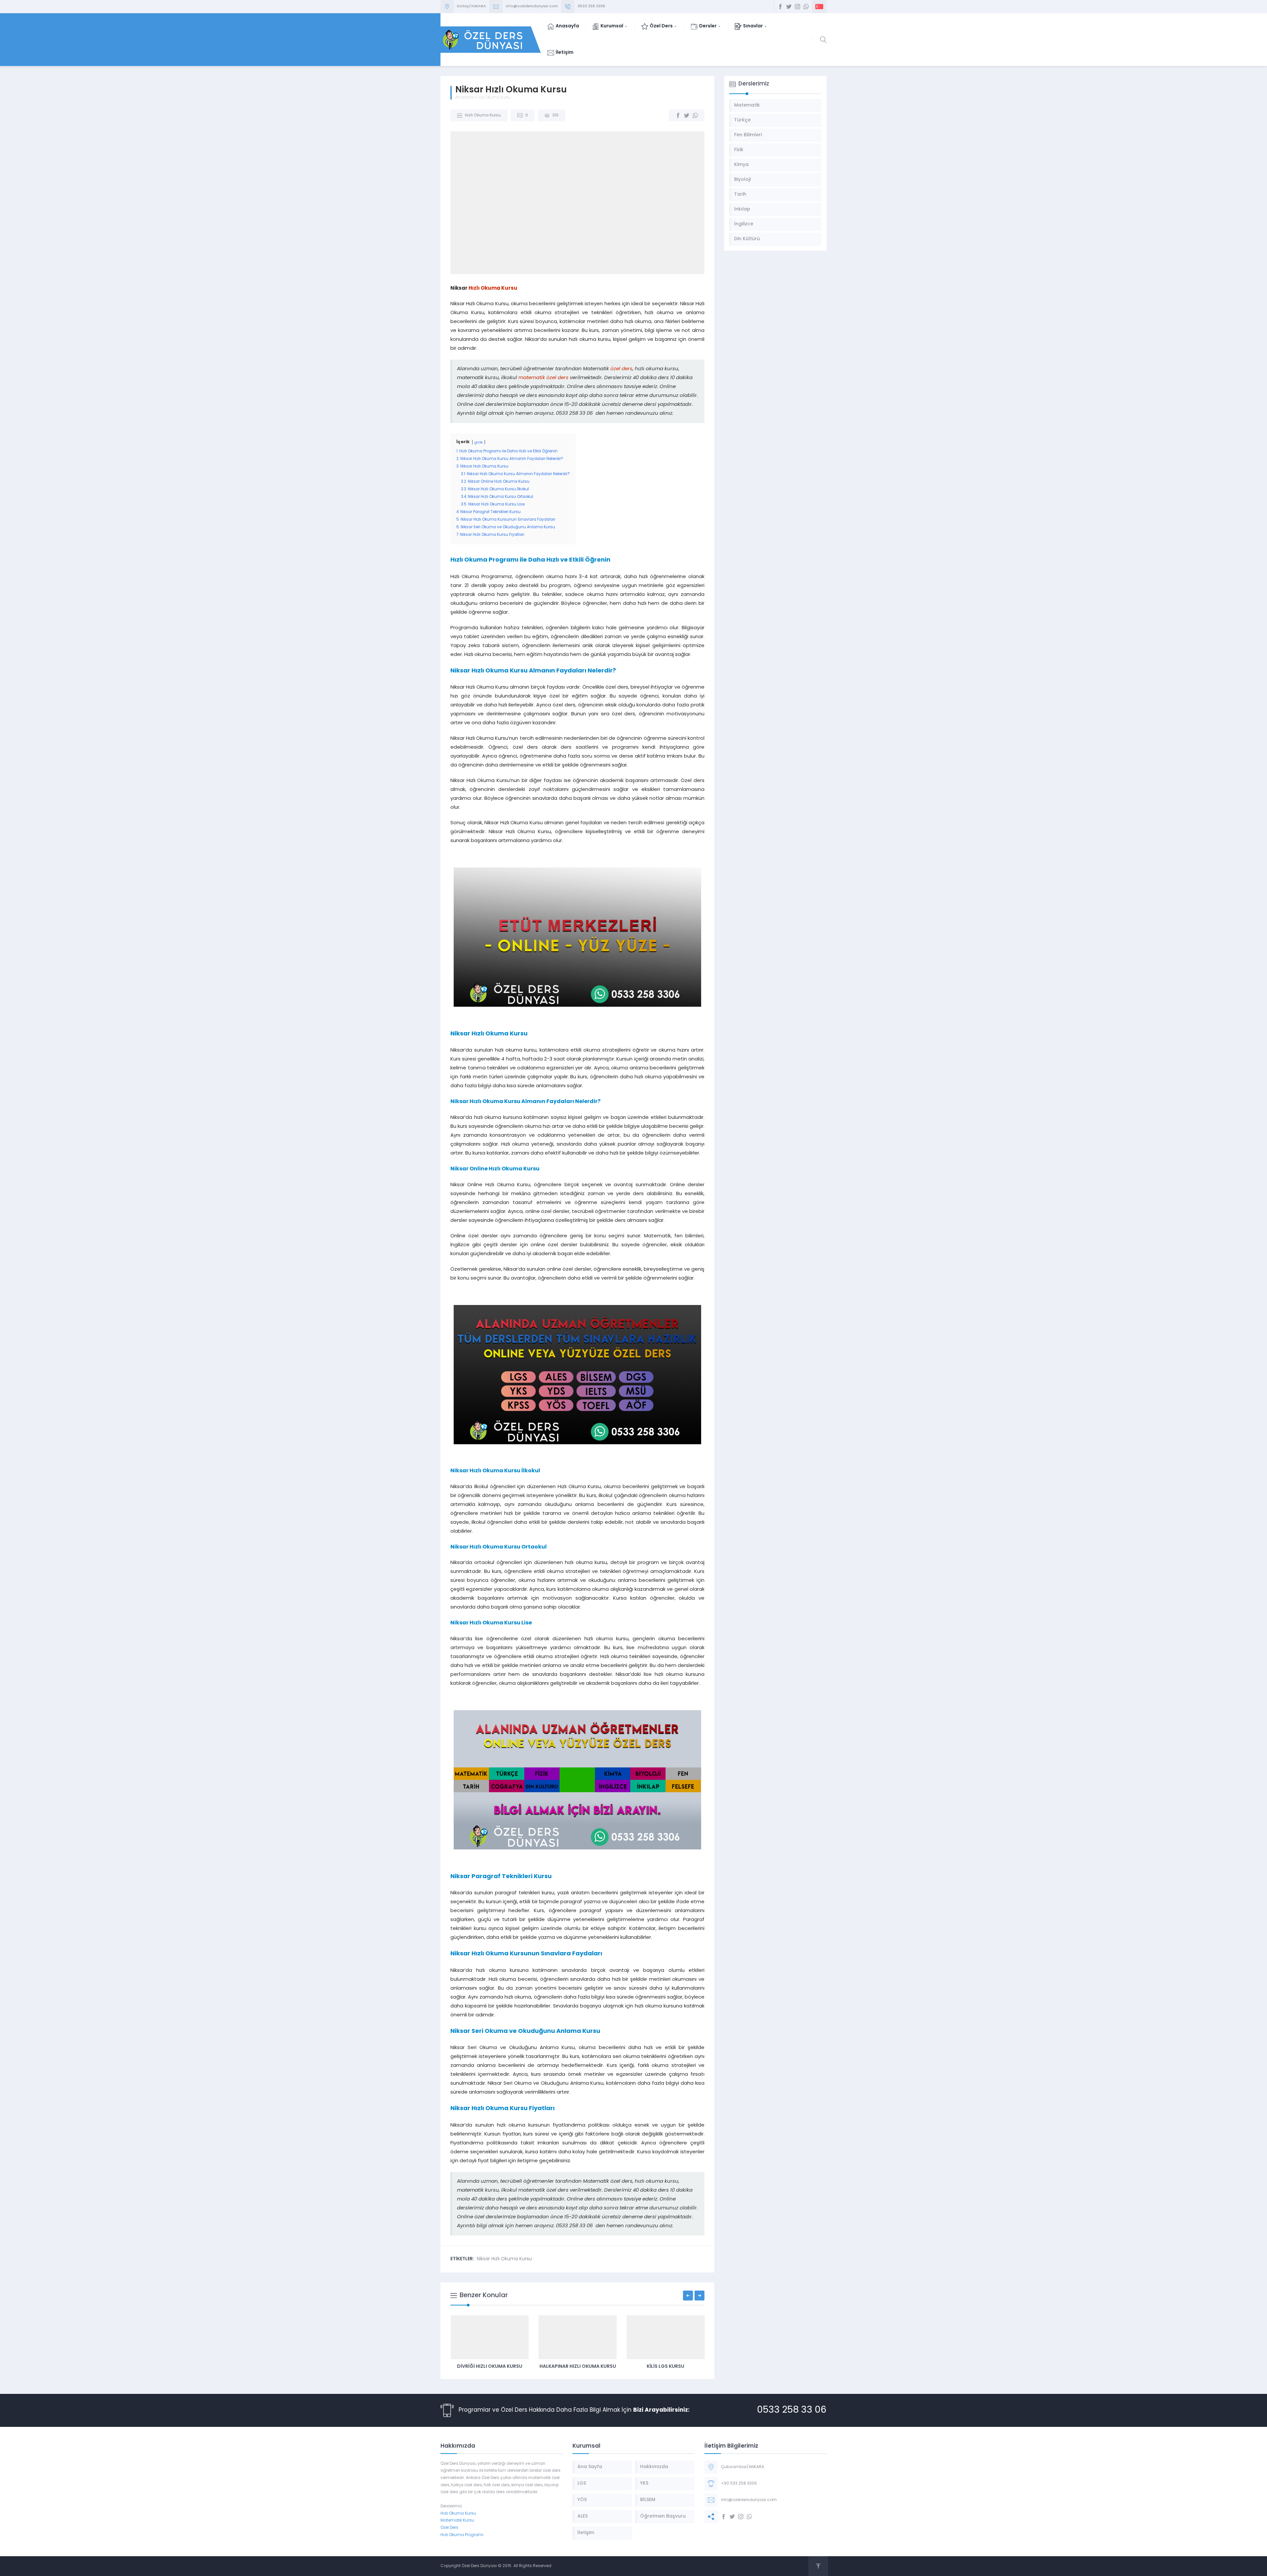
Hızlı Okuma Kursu (494, 98)
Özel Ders (449, 2528)
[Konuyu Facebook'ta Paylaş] (678, 115)
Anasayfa (464, 98)
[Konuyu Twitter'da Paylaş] (687, 115)
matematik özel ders (543, 378)
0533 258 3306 (591, 6)
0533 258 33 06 (792, 2410)
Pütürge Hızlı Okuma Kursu (666, 2367)
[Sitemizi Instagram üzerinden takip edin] (797, 7)
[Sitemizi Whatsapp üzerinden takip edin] (806, 7)
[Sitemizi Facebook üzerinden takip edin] (780, 7)
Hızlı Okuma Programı (462, 2535)
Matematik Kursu (457, 2521)
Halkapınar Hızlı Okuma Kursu (490, 2367)
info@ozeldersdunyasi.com (532, 6)
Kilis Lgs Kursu (577, 2367)
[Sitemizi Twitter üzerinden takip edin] (789, 7)
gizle (479, 443)
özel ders (621, 369)
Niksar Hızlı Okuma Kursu (504, 2259)
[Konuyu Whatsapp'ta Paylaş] (695, 115)
